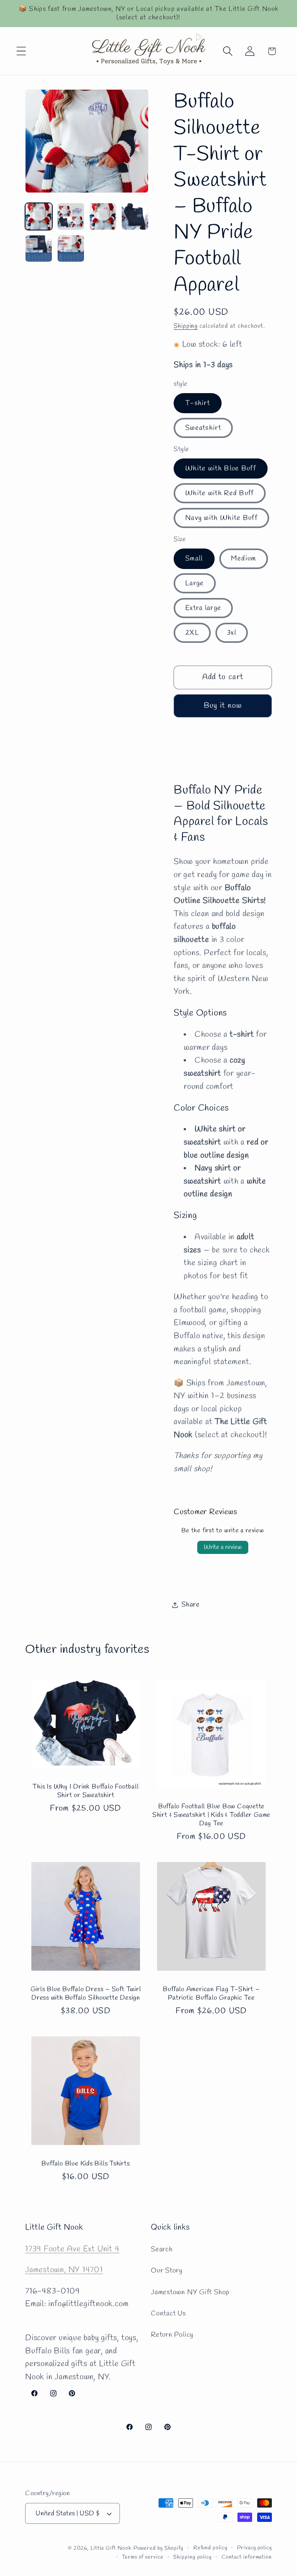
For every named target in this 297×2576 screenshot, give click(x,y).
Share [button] (191, 1605)
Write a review (223, 1547)
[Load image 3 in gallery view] (103, 216)
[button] (21, 51)
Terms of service (143, 2557)
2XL (192, 633)
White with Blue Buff (221, 469)
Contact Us (168, 2314)
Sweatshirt (203, 428)
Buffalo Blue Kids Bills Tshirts (85, 2164)
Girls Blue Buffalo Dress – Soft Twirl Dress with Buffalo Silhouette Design (86, 1994)
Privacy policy (254, 2548)
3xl (232, 633)
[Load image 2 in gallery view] (71, 216)
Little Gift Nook (111, 2548)
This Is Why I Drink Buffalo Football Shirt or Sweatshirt (85, 1791)
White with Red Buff (220, 493)
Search (162, 2249)
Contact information (247, 2557)
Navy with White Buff (221, 518)
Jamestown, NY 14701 (64, 2270)
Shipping (186, 326)
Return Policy (172, 2335)
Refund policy (210, 2548)
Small (194, 559)
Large (195, 583)
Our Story (167, 2271)
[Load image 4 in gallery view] (135, 216)
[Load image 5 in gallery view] (39, 249)
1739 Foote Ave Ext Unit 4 (72, 2249)
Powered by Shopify (158, 2548)
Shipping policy (192, 2557)
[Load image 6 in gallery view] (71, 249)
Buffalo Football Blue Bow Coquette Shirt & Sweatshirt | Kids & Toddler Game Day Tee (211, 1815)
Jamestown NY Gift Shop (190, 2292)
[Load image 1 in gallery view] (39, 216)
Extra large (203, 608)
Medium (244, 559)
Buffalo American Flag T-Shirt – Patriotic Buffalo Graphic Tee (211, 1994)
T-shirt (198, 403)
